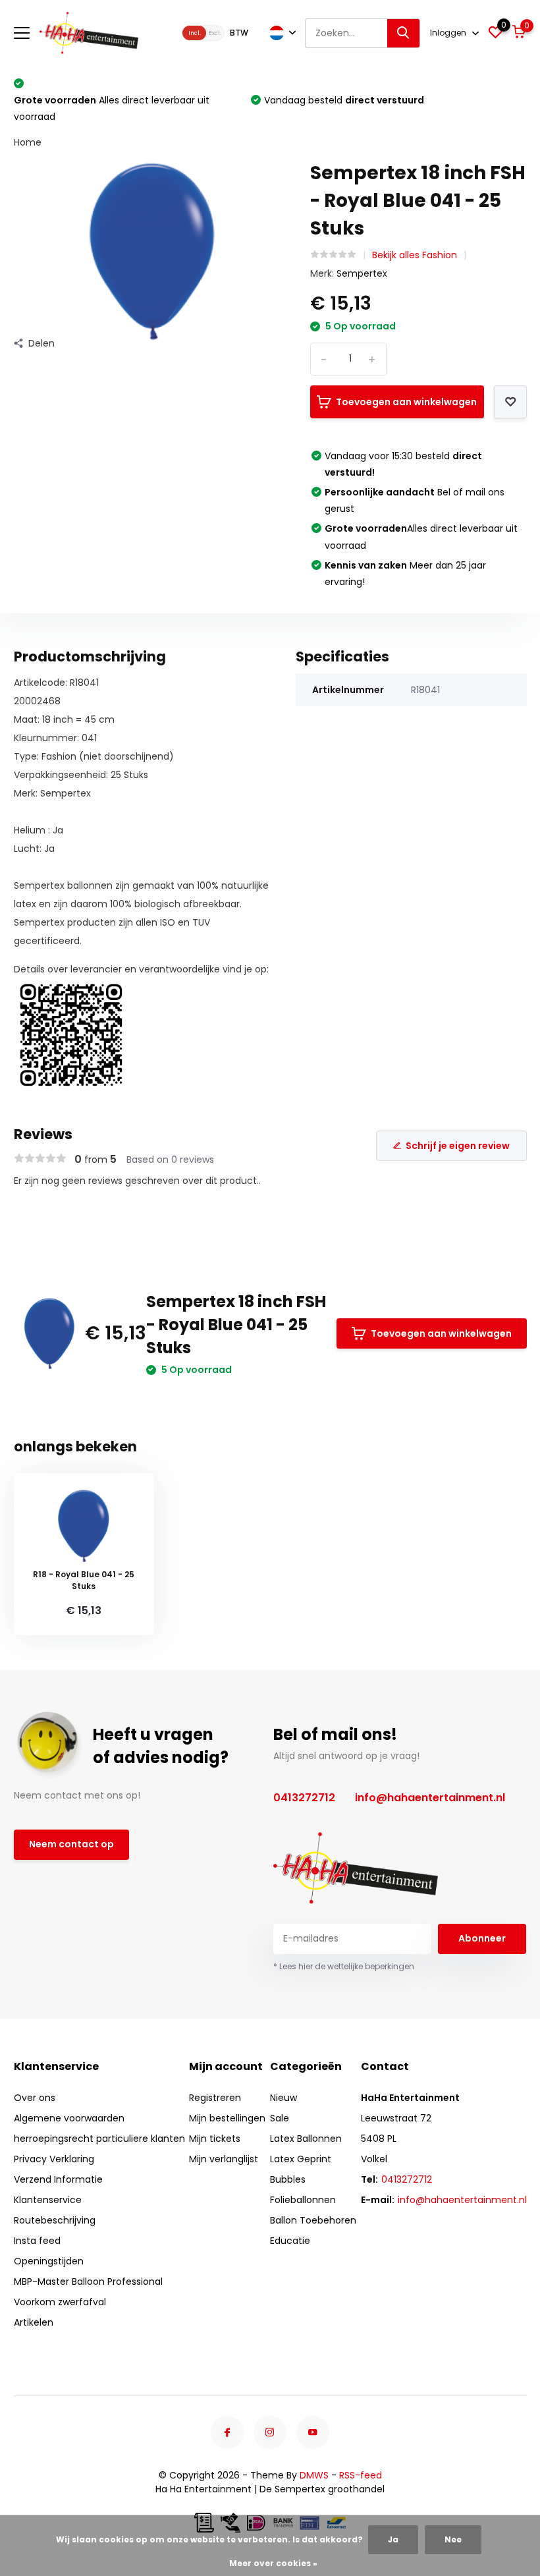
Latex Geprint (301, 2159)
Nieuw (283, 2098)
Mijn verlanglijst (224, 2159)
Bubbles (288, 2179)
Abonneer (482, 1938)
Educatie (290, 2241)
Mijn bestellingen (227, 2118)
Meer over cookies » (273, 2563)
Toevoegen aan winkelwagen (406, 402)
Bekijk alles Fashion (415, 255)
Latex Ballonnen (306, 2139)
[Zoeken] (404, 33)
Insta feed (37, 2241)
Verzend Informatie (58, 2179)
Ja (393, 2539)
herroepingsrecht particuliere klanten (99, 2139)
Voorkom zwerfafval (60, 2302)
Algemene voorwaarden (69, 2118)
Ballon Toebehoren (313, 2220)
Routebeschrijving (55, 2220)
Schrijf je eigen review (458, 1146)
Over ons (35, 2098)
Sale (280, 2118)
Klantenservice (48, 2200)
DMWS (314, 2475)
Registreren (215, 2098)
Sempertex (362, 273)
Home (28, 142)
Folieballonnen (303, 2200)
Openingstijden (49, 2261)
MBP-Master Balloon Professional (88, 2282)
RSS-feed (361, 2475)
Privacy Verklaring (54, 2159)
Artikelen (34, 2322)
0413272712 (304, 1798)
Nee (453, 2539)
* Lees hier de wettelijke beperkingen (344, 1966)
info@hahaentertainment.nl (430, 1798)
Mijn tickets (215, 2139)
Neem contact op (71, 1844)
